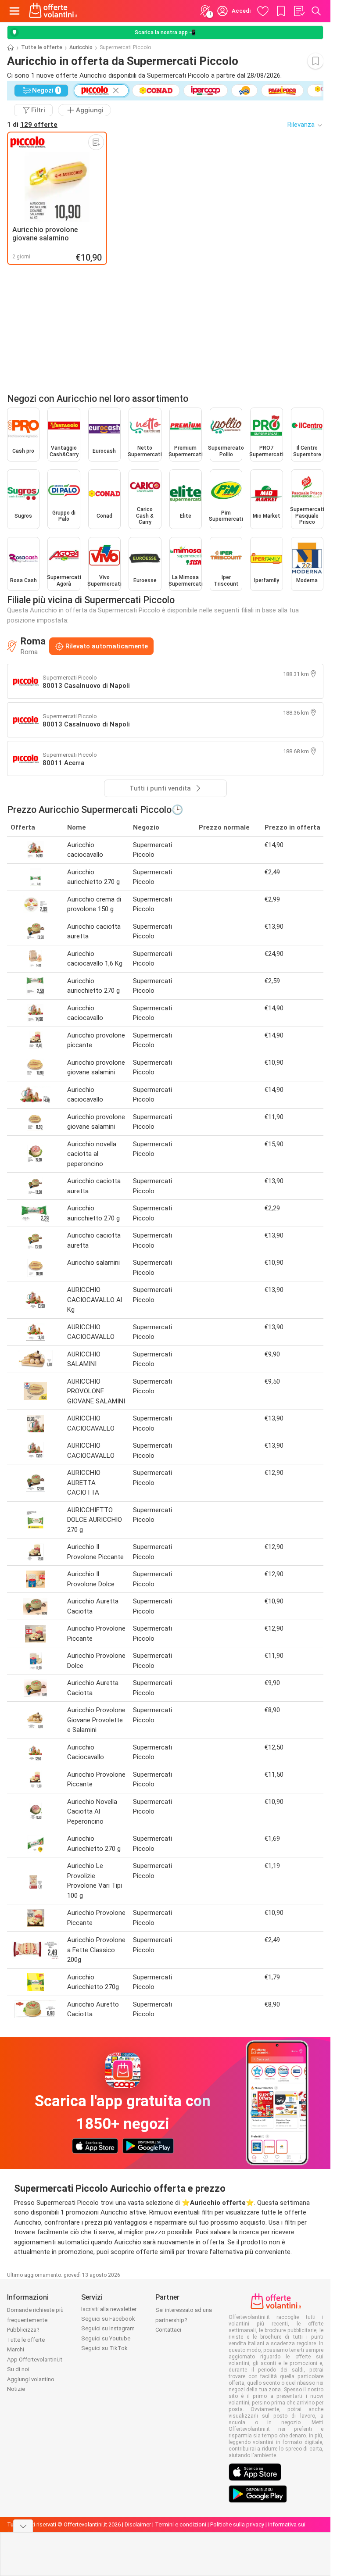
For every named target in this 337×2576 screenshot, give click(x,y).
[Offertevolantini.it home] (53, 11)
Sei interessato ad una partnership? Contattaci (184, 2320)
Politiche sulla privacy (237, 2524)
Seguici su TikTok (104, 2348)
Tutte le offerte (42, 47)
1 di (32, 125)
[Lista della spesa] (299, 11)
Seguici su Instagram (108, 2328)
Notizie (16, 2389)
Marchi (16, 2349)
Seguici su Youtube (106, 2338)
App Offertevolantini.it (35, 2360)
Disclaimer (138, 2524)
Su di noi (18, 2369)
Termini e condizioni (181, 2524)
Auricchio (81, 47)
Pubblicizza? (23, 2330)
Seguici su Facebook (108, 2319)
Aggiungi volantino (31, 2379)
